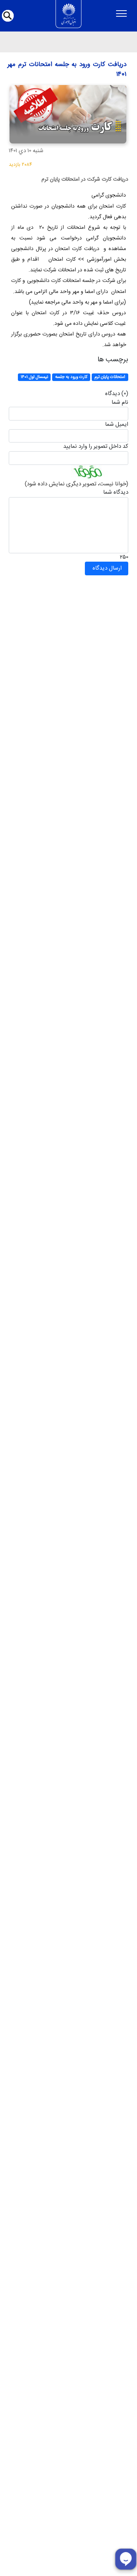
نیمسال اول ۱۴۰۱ (34, 377)
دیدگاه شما (116, 493)
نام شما (120, 403)
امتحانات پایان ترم (110, 377)
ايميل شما (117, 425)
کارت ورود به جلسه (71, 377)
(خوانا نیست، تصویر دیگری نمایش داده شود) (76, 484)
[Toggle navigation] (121, 14)
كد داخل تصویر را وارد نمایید (96, 447)
